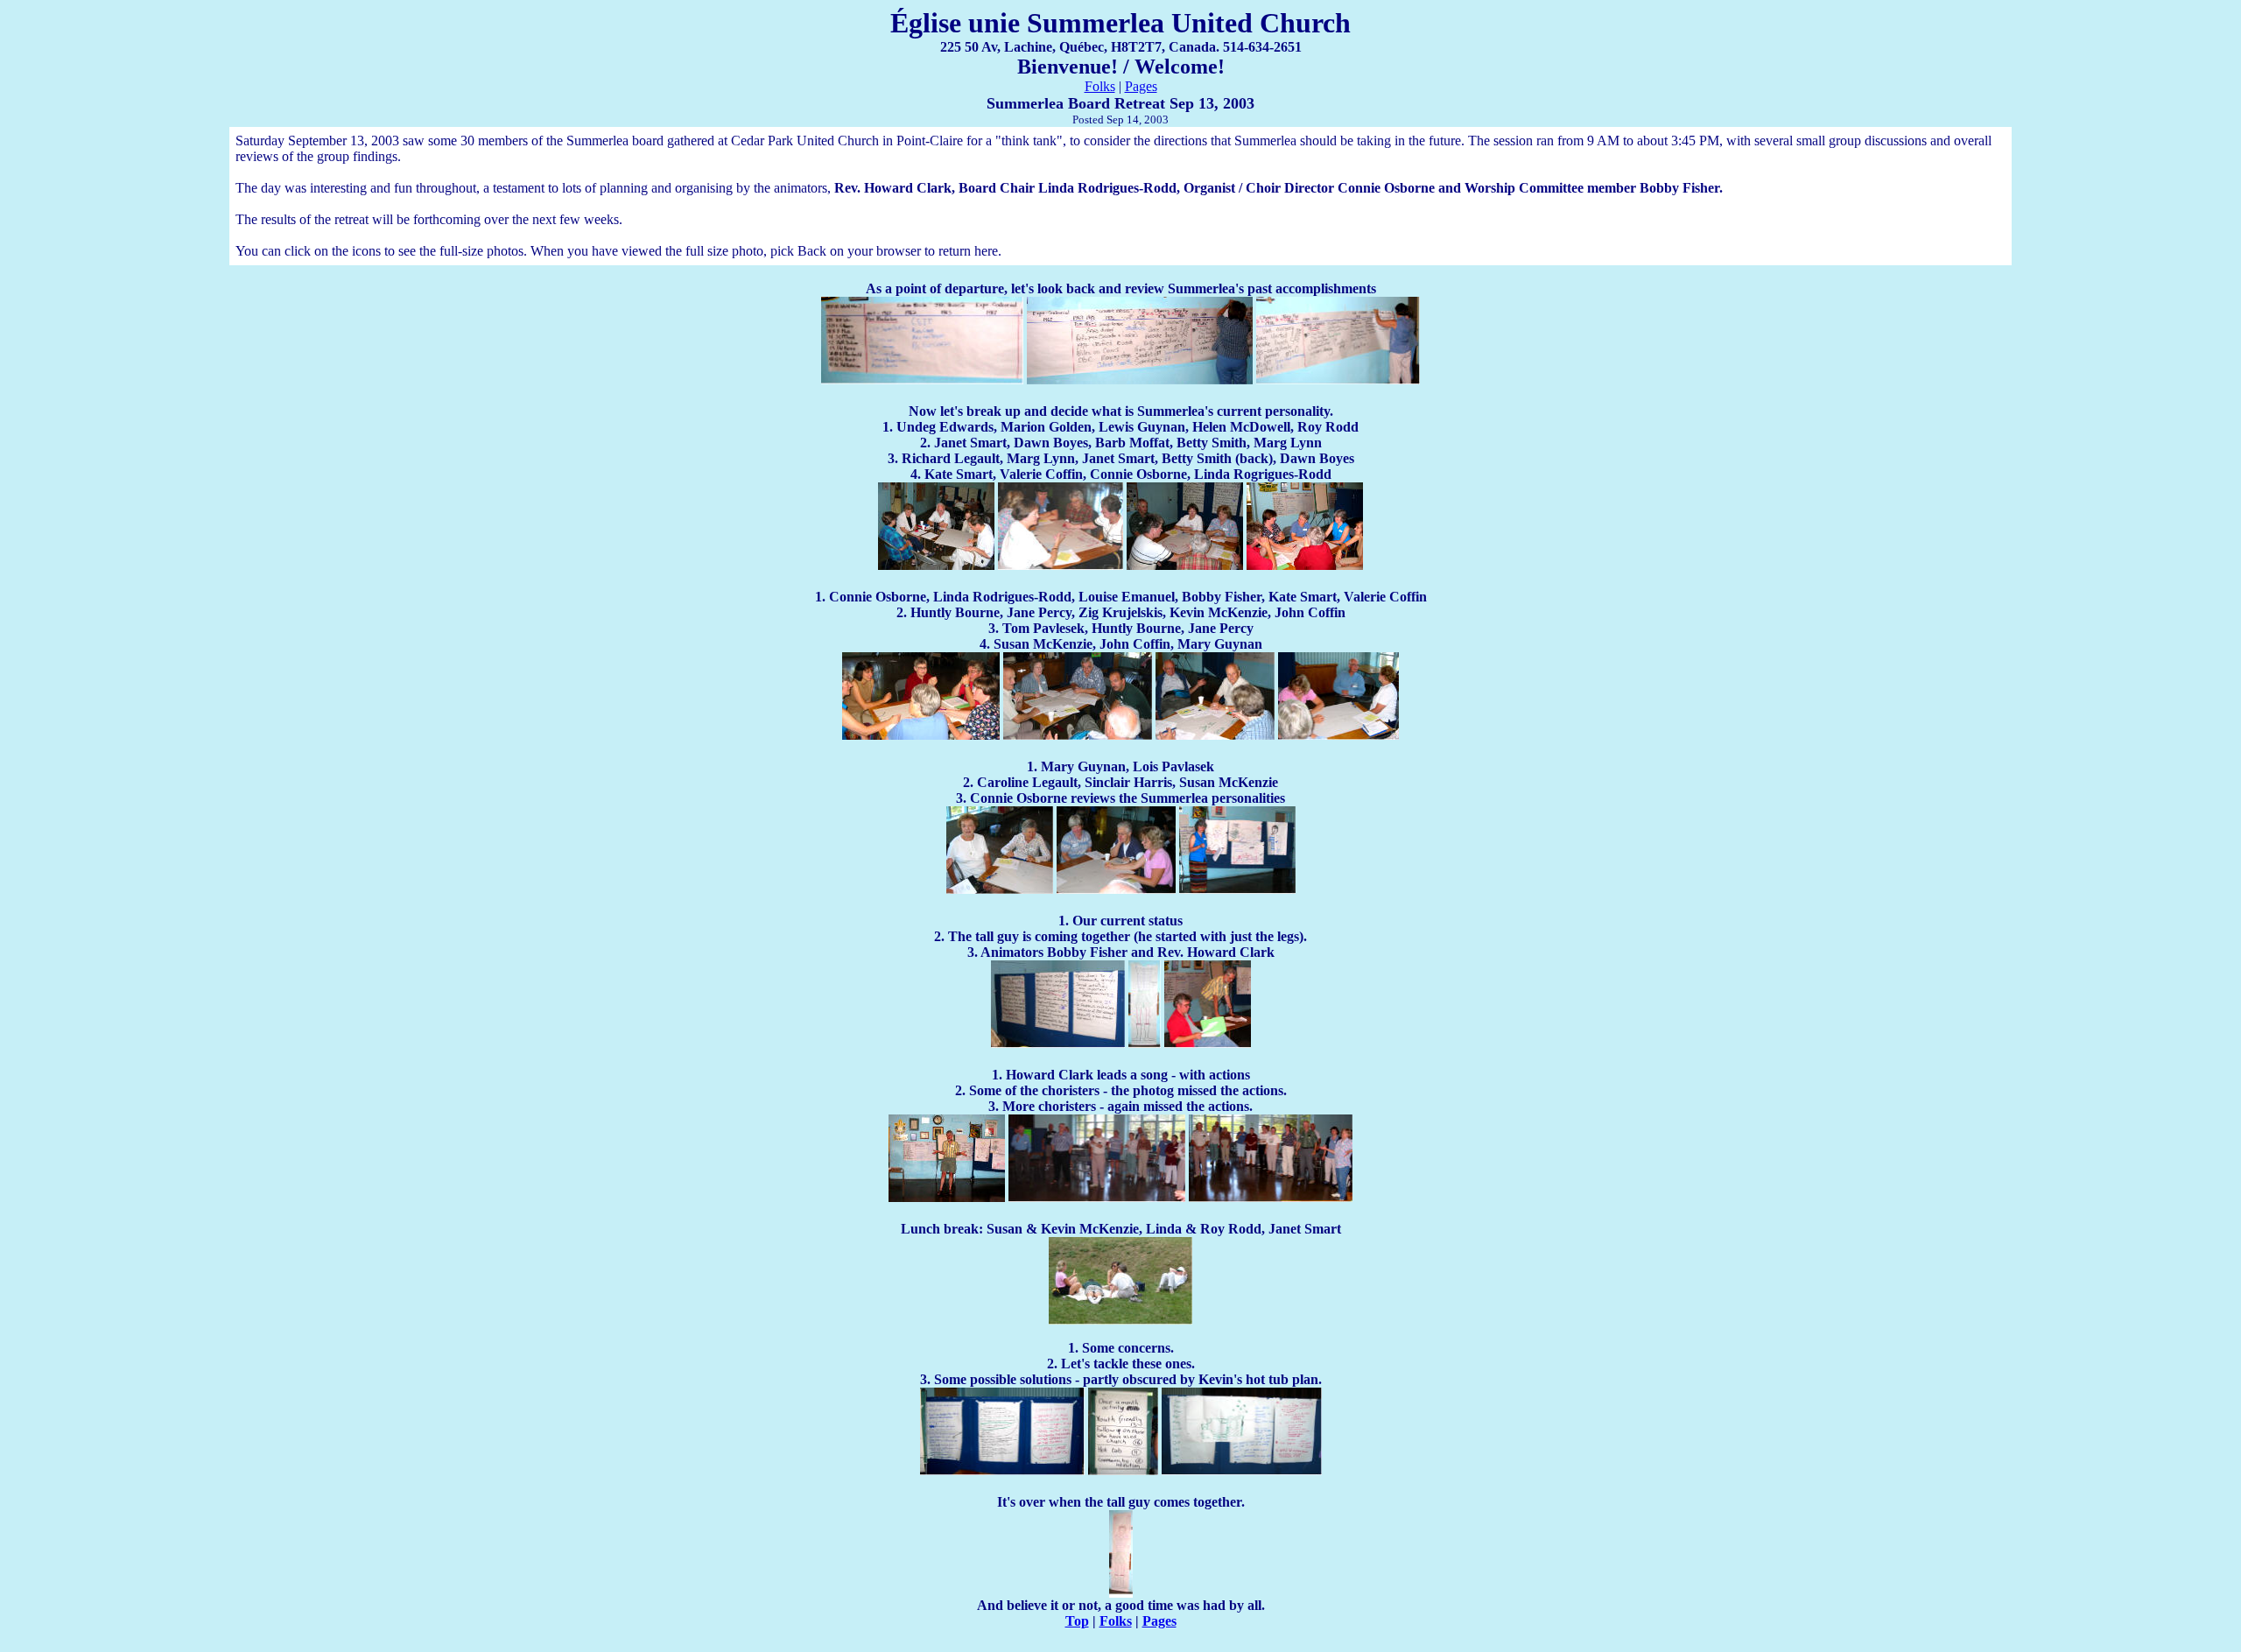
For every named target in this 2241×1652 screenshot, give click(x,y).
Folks (1100, 86)
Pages (1141, 86)
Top (1077, 1621)
